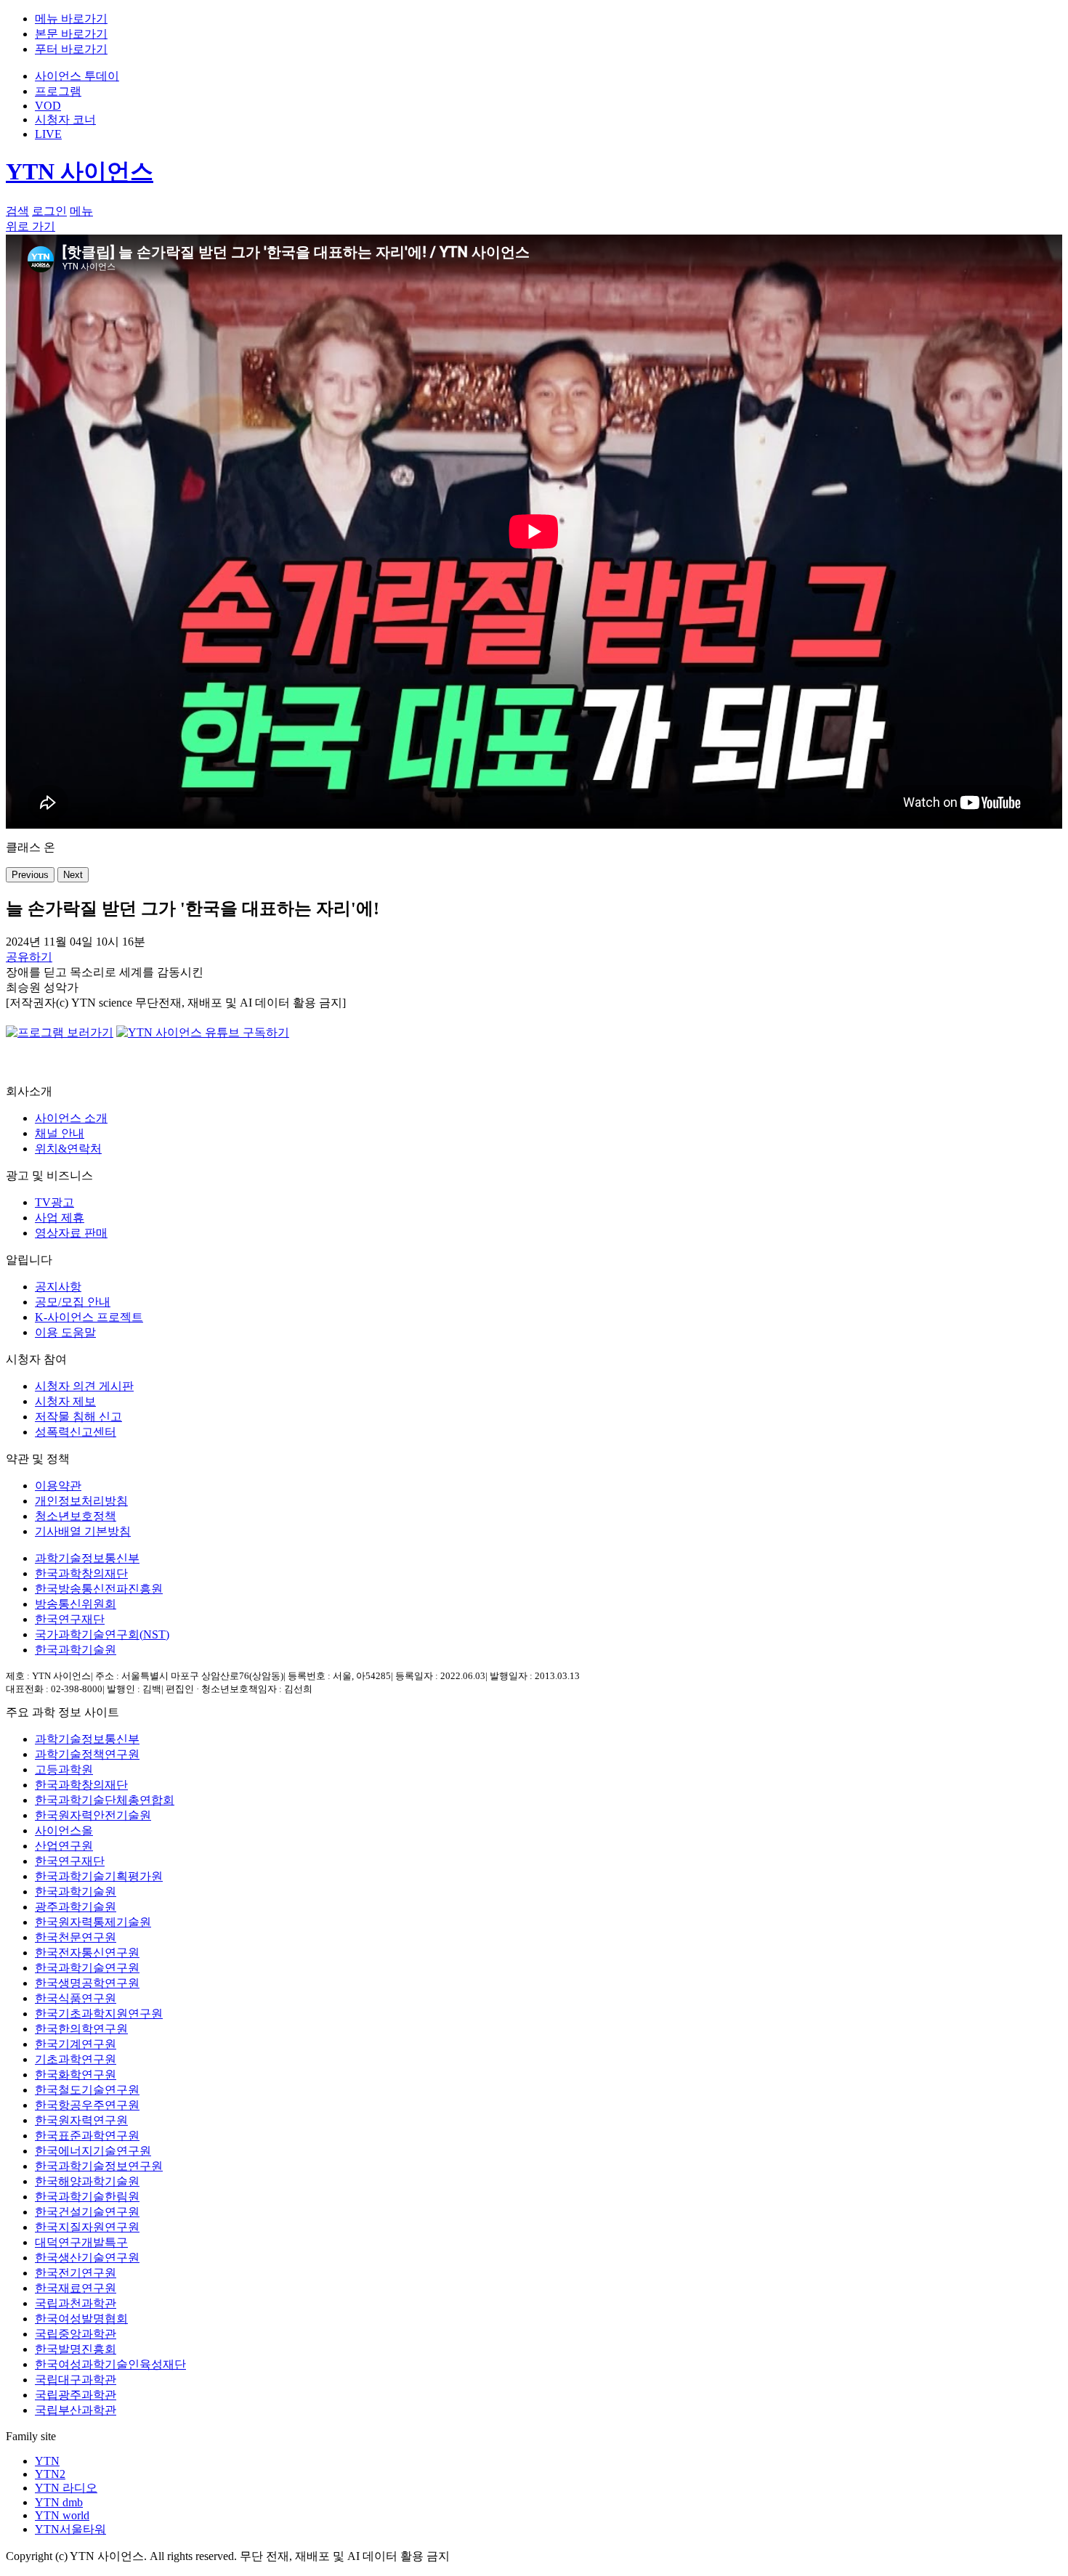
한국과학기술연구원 (87, 1968)
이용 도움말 (65, 1332)
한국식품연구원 (76, 1998)
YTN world (62, 2515)
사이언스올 (64, 1831)
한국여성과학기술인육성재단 (110, 2364)
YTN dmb (59, 2502)
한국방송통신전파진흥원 (99, 1589)
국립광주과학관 (76, 2395)
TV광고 (54, 1202)
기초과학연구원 (76, 2059)
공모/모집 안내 (73, 1302)
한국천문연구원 (76, 1937)
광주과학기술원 (76, 1907)
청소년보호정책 (76, 1516)
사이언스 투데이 (77, 76)
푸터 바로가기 (71, 49)
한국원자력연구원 (81, 2120)
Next (73, 875)
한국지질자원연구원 (87, 2227)
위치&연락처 (68, 1149)
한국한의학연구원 (81, 2029)
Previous (30, 875)
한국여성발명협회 (81, 2319)
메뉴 (81, 211)
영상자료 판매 (71, 1233)
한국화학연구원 (76, 2075)
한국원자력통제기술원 (93, 1922)
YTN (47, 2461)
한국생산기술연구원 (87, 2258)
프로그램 (58, 91)
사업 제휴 (60, 1218)
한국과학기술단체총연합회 (105, 1800)
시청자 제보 (65, 1401)
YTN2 (50, 2474)
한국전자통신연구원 (87, 1953)
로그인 (49, 211)
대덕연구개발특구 (81, 2242)
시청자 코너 (65, 119)
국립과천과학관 (76, 2303)
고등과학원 (64, 1770)
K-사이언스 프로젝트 (89, 1317)
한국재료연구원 (76, 2288)
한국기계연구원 (76, 2044)
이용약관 (58, 1486)
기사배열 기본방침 (83, 1531)
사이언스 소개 (71, 1118)
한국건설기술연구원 (87, 2212)
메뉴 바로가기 (71, 19)
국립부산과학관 (76, 2410)
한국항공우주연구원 (87, 2105)
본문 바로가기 (71, 34)
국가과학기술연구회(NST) (102, 1634)
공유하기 (29, 957)
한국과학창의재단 (81, 1573)
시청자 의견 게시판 (84, 1386)
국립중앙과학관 (76, 2334)
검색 (17, 211)
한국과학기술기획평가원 (99, 1876)
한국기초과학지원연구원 (99, 2014)
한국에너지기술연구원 (93, 2151)
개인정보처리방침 (81, 1501)
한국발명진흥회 (76, 2349)
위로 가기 (31, 226)
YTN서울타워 (70, 2529)
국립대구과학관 (76, 2380)
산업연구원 (64, 1846)
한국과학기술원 (76, 1650)
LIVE (48, 134)
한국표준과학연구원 (87, 2136)
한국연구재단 (70, 1619)
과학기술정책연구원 (87, 1754)
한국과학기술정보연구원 (99, 2166)
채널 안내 (60, 1133)
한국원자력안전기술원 (93, 1815)
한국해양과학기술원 (87, 2181)
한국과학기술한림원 (87, 2197)
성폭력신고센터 (76, 1432)
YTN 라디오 (66, 2488)
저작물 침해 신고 (78, 1417)
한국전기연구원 (76, 2273)
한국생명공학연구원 (87, 1983)
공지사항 (58, 1287)
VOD (48, 106)
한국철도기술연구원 (87, 2090)
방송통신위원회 (76, 1604)
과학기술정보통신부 (87, 1558)
